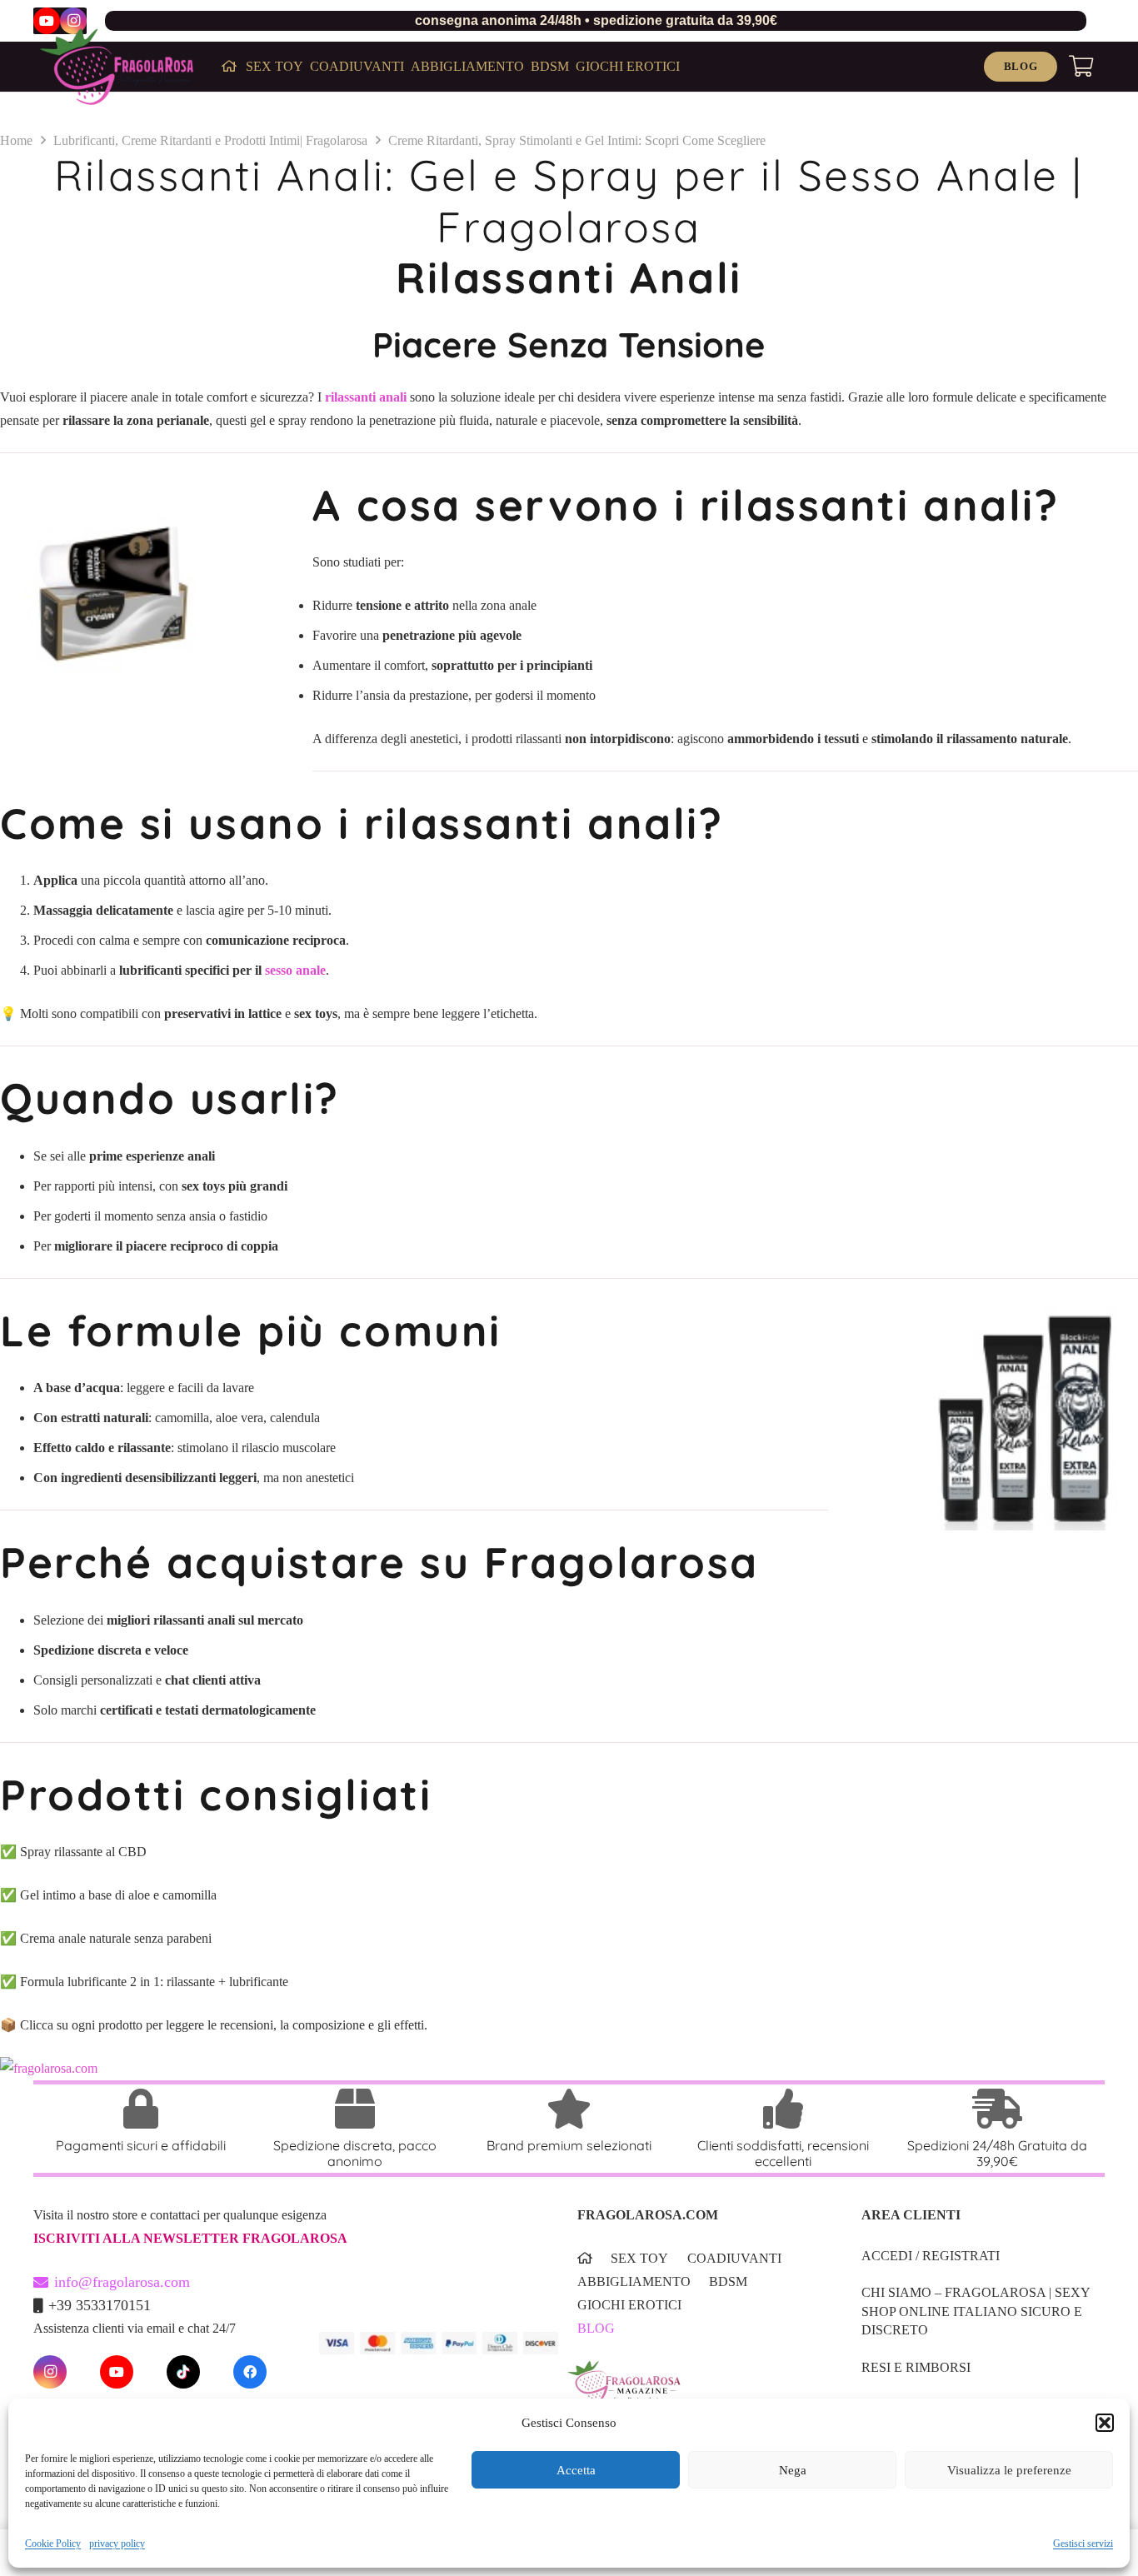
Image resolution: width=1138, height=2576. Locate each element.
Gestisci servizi (1083, 2544)
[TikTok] (183, 2372)
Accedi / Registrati (931, 2256)
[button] (1105, 2423)
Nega (793, 2470)
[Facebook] (250, 2372)
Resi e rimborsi (916, 2367)
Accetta (576, 2470)
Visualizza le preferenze (1009, 2470)
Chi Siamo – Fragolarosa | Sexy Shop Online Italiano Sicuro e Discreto (976, 2311)
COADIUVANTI (734, 2258)
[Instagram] (73, 21)
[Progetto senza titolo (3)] (694, 2393)
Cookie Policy (53, 2544)
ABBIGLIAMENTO (634, 2281)
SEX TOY (639, 2258)
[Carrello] (1081, 67)
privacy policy (117, 2544)
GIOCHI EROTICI (629, 2305)
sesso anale (295, 970)
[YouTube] (47, 21)
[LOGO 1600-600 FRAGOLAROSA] (117, 67)
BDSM (728, 2281)
